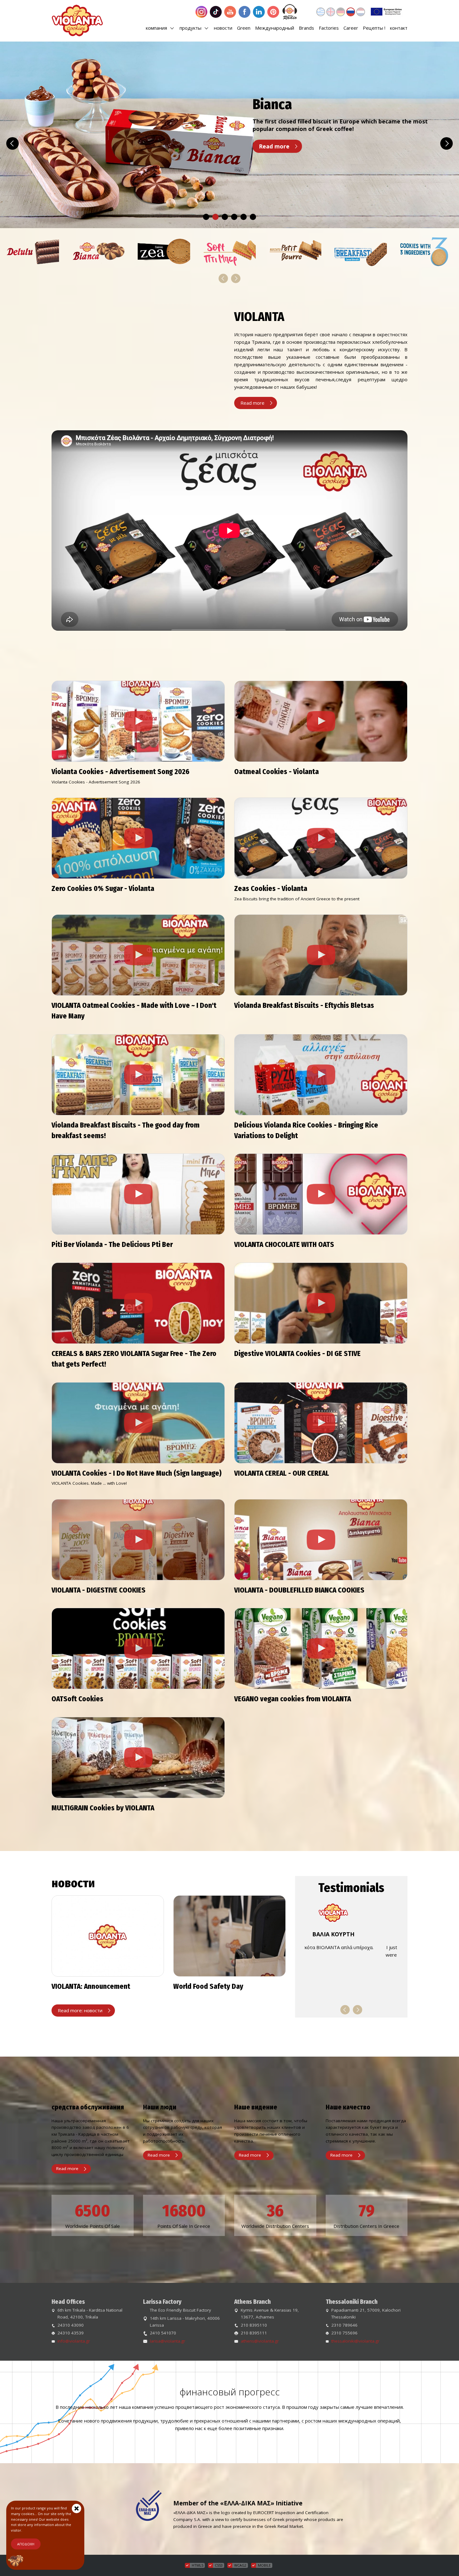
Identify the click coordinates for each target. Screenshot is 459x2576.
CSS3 (219, 2565)
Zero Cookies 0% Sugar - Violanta (103, 889)
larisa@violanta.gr (168, 2341)
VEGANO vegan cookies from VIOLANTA (293, 1699)
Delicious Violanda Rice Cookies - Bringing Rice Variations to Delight (306, 1130)
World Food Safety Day (208, 1986)
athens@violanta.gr (260, 2341)
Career (351, 28)
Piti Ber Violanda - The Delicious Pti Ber (112, 1245)
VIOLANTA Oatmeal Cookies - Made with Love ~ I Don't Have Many (134, 1011)
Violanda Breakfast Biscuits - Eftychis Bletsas (304, 1005)
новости (223, 28)
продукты (191, 28)
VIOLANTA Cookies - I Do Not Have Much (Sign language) (137, 1473)
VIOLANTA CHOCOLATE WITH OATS (284, 1245)
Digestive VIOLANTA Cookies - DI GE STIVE (297, 1354)
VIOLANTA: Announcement (91, 1986)
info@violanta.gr (74, 2341)
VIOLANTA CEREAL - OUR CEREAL (282, 1473)
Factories (329, 28)
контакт (399, 28)
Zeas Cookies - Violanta (271, 889)
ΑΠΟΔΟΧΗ (26, 2544)
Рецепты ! (374, 28)
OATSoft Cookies (77, 1699)
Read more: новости (80, 2010)
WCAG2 (240, 2565)
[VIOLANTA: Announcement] (108, 1936)
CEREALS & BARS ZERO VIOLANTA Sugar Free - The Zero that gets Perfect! (134, 1359)
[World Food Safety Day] (230, 1936)
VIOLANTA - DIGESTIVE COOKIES (99, 1590)
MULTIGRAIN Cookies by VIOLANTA (103, 1808)
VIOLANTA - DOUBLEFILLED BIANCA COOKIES (299, 1590)
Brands (306, 28)
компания (157, 28)
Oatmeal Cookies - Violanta (276, 772)
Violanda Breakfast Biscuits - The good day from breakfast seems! (126, 1130)
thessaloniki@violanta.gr (355, 2341)
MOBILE (264, 2565)
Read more (274, 146)
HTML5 (197, 2565)
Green (244, 28)
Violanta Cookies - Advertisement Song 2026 (121, 772)
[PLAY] (138, 721)
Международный (275, 28)
